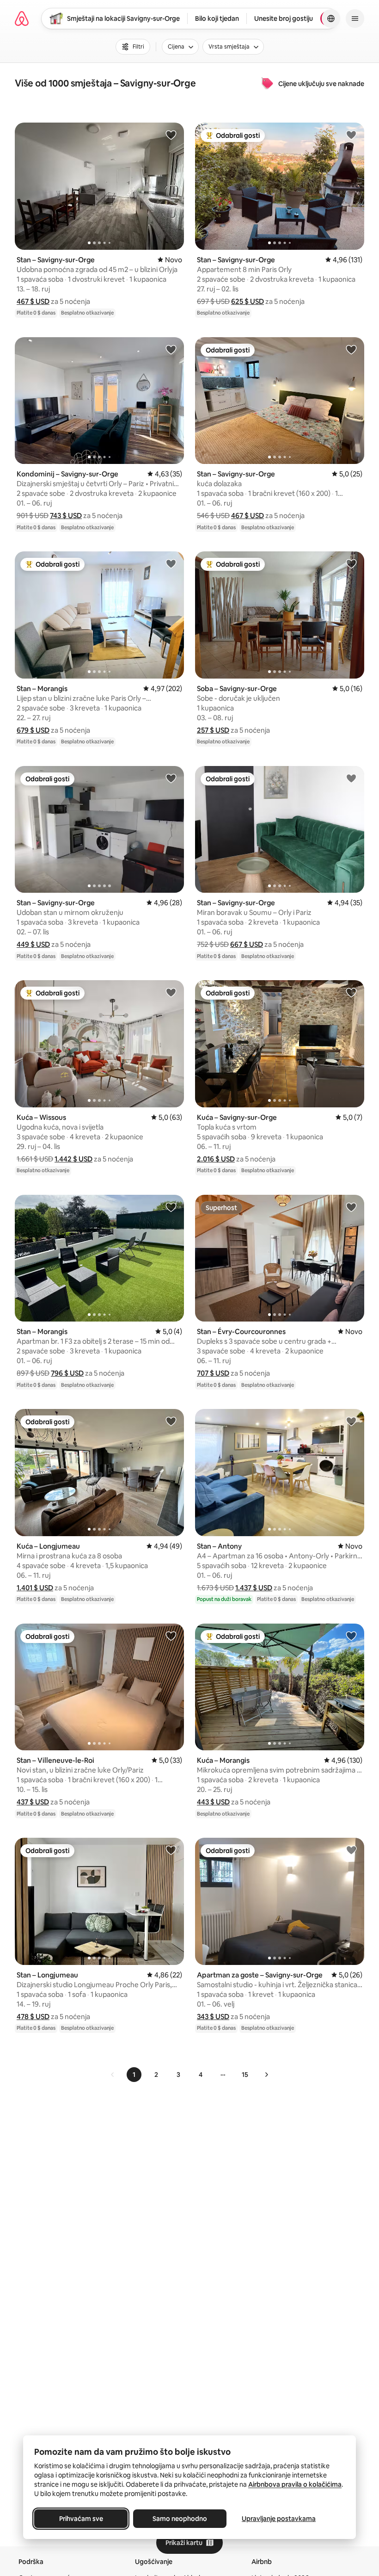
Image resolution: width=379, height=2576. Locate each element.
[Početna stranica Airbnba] (22, 19)
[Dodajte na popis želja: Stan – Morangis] (171, 563)
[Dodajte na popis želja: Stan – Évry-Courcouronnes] (351, 1207)
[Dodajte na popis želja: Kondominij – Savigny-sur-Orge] (171, 349)
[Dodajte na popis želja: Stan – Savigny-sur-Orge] (171, 135)
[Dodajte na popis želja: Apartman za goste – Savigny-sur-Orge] (351, 1850)
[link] (113, 2075)
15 (245, 2075)
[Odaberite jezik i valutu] (331, 19)
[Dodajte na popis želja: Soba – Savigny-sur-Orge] (351, 563)
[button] (33, 301)
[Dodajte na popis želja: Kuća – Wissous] (171, 992)
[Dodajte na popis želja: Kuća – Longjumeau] (171, 1421)
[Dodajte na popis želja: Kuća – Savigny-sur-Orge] (351, 992)
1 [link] (134, 2075)
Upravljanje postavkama (279, 2519)
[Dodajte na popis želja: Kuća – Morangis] (351, 1636)
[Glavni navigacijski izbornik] (355, 19)
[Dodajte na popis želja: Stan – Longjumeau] (171, 1850)
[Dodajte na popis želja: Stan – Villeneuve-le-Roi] (171, 1636)
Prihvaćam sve (81, 2519)
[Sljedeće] (266, 2075)
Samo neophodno (180, 2519)
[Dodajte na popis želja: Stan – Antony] (351, 1421)
